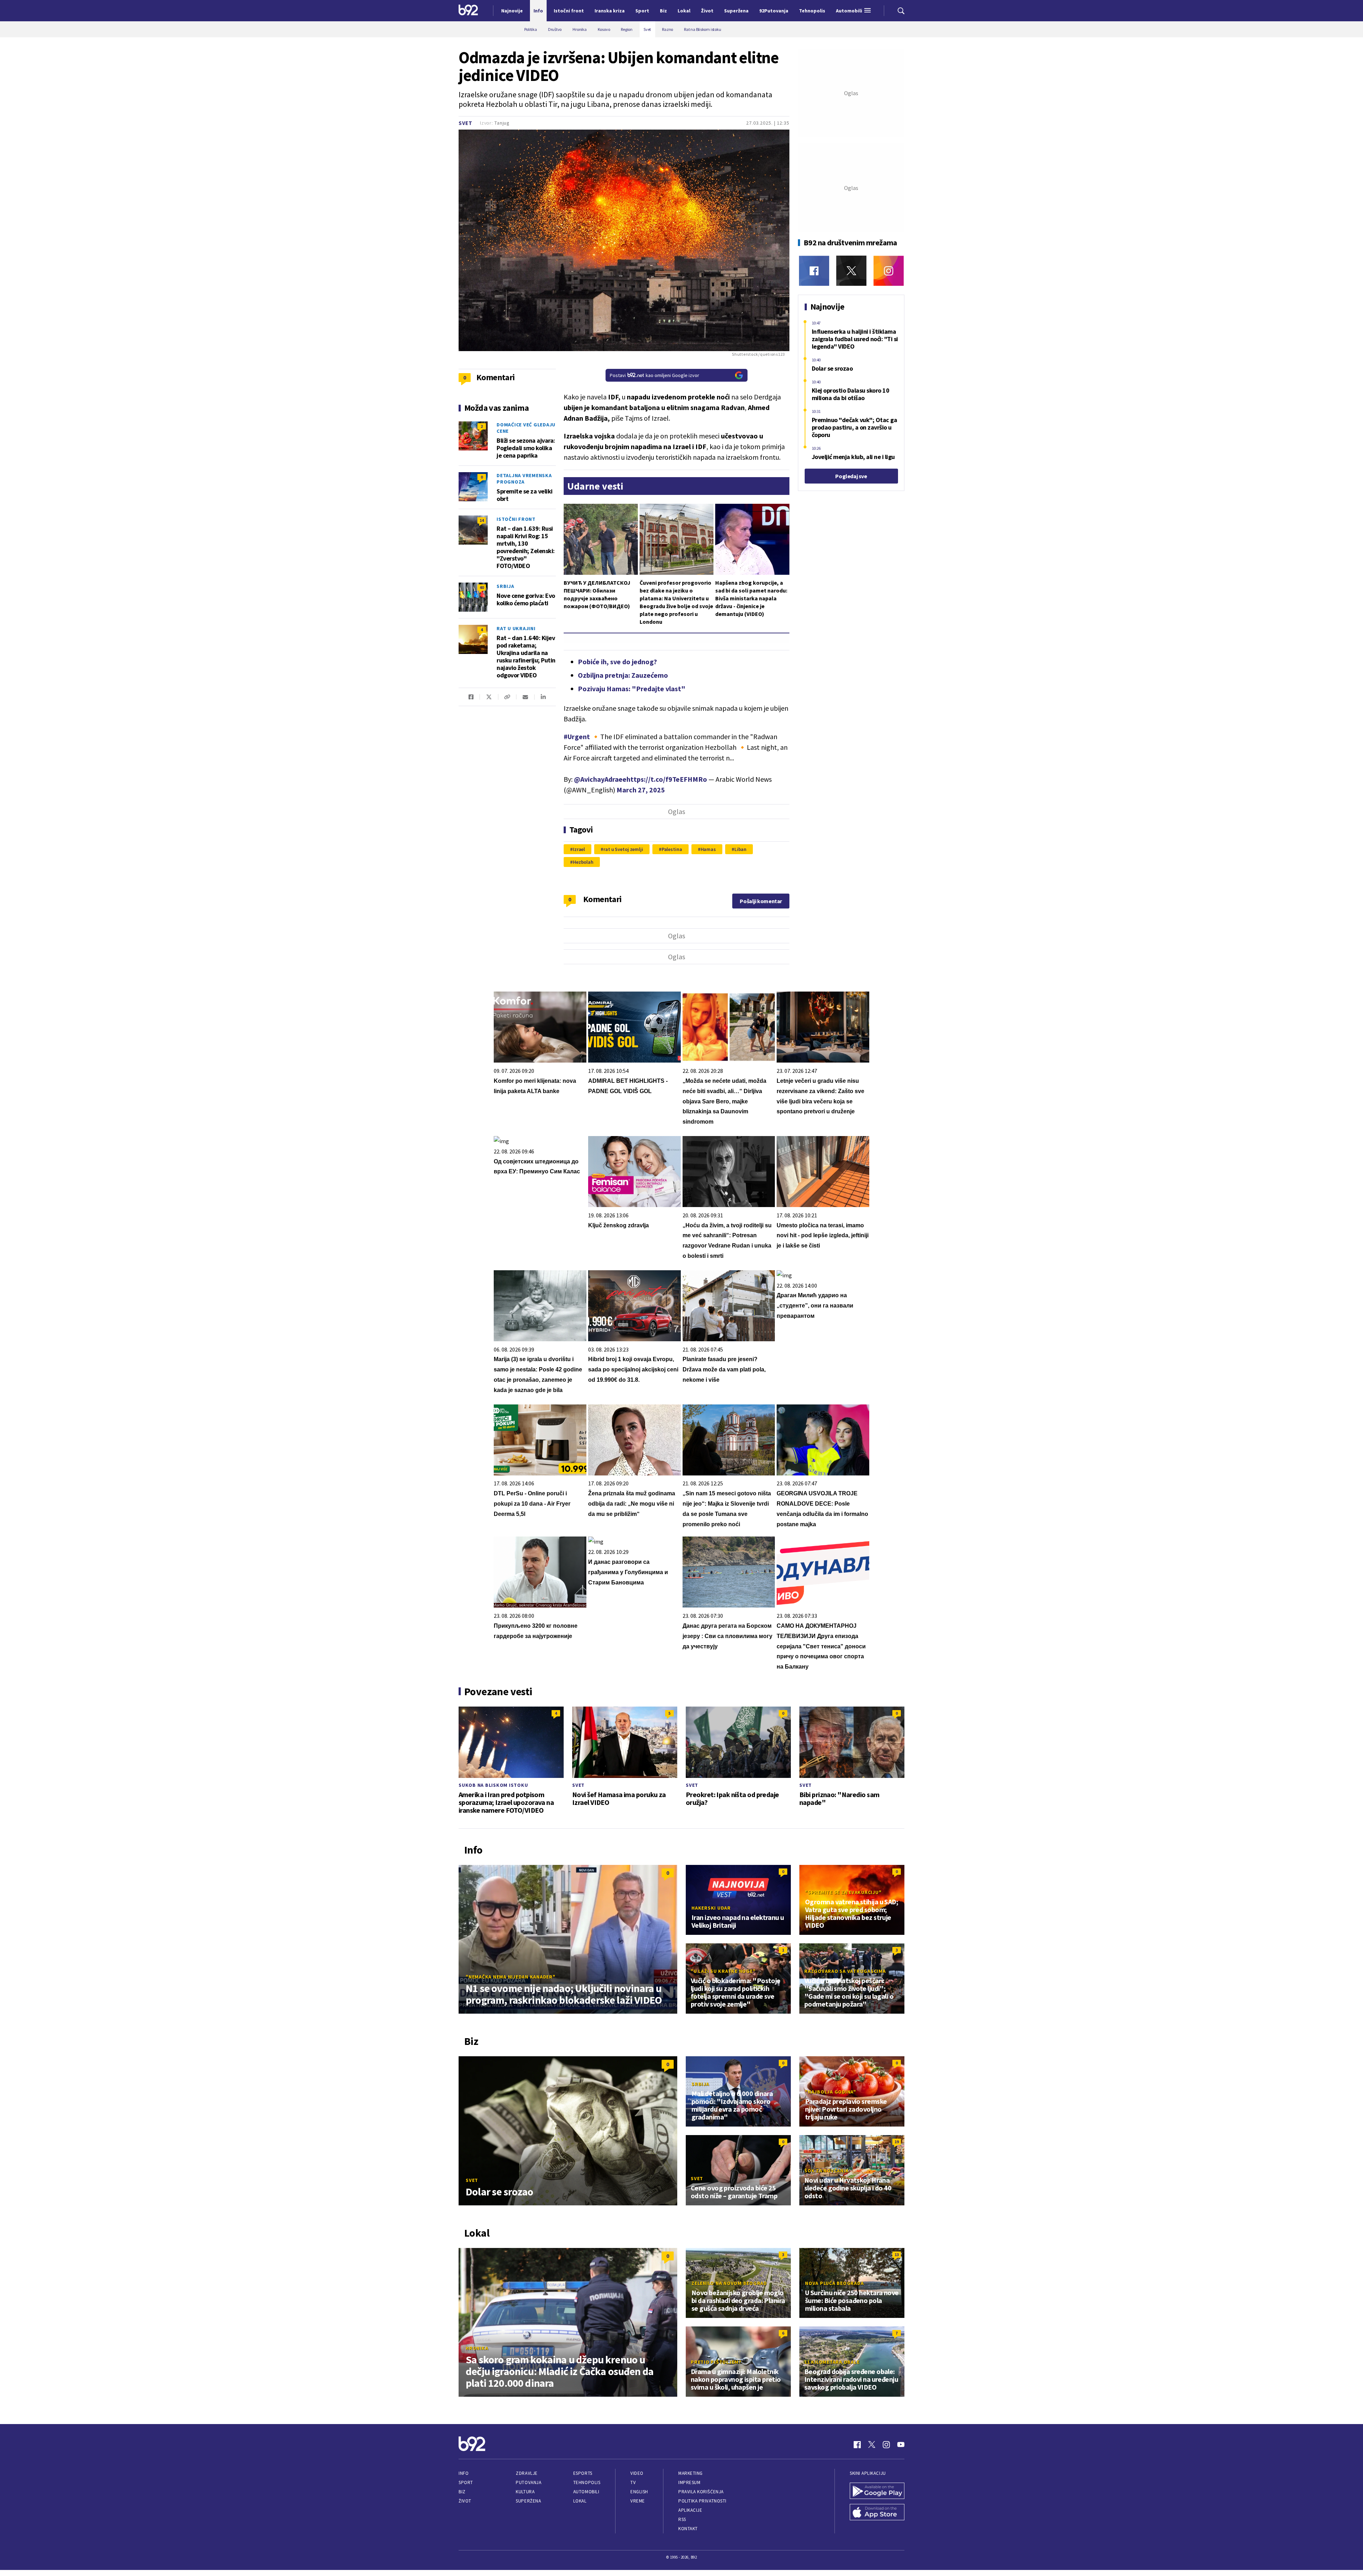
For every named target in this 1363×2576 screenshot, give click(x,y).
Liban (740, 849)
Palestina (672, 849)
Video (637, 2473)
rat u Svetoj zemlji (623, 849)
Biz (462, 2492)
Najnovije (512, 11)
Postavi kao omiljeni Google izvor (655, 375)
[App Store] (877, 2513)
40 (482, 587)
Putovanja (529, 2482)
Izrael (579, 849)
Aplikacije (690, 2510)
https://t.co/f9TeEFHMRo (667, 779)
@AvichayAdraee (600, 779)
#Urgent (577, 736)
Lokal (580, 2501)
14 (482, 520)
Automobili (586, 2492)
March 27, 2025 (641, 790)
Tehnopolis (587, 2482)
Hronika (477, 2348)
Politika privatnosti (702, 2501)
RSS (682, 2519)
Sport (466, 2482)
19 (897, 2142)
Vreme (638, 2501)
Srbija (505, 586)
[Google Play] (877, 2492)
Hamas (708, 849)
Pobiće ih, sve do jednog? (617, 662)
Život (465, 2501)
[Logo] (468, 11)
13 (897, 2255)
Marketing (691, 2473)
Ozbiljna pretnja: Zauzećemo (623, 675)
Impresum (689, 2482)
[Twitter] (851, 271)
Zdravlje (527, 2473)
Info (464, 2473)
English (639, 2492)
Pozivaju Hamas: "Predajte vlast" (632, 689)
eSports (583, 2473)
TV (633, 2482)
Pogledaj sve (851, 476)
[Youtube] (901, 2445)
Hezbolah (583, 862)
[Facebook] (814, 271)
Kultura (525, 2492)
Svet (466, 123)
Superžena (528, 2501)
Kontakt (688, 2529)
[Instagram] (889, 271)
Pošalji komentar (761, 901)
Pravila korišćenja (701, 2492)
